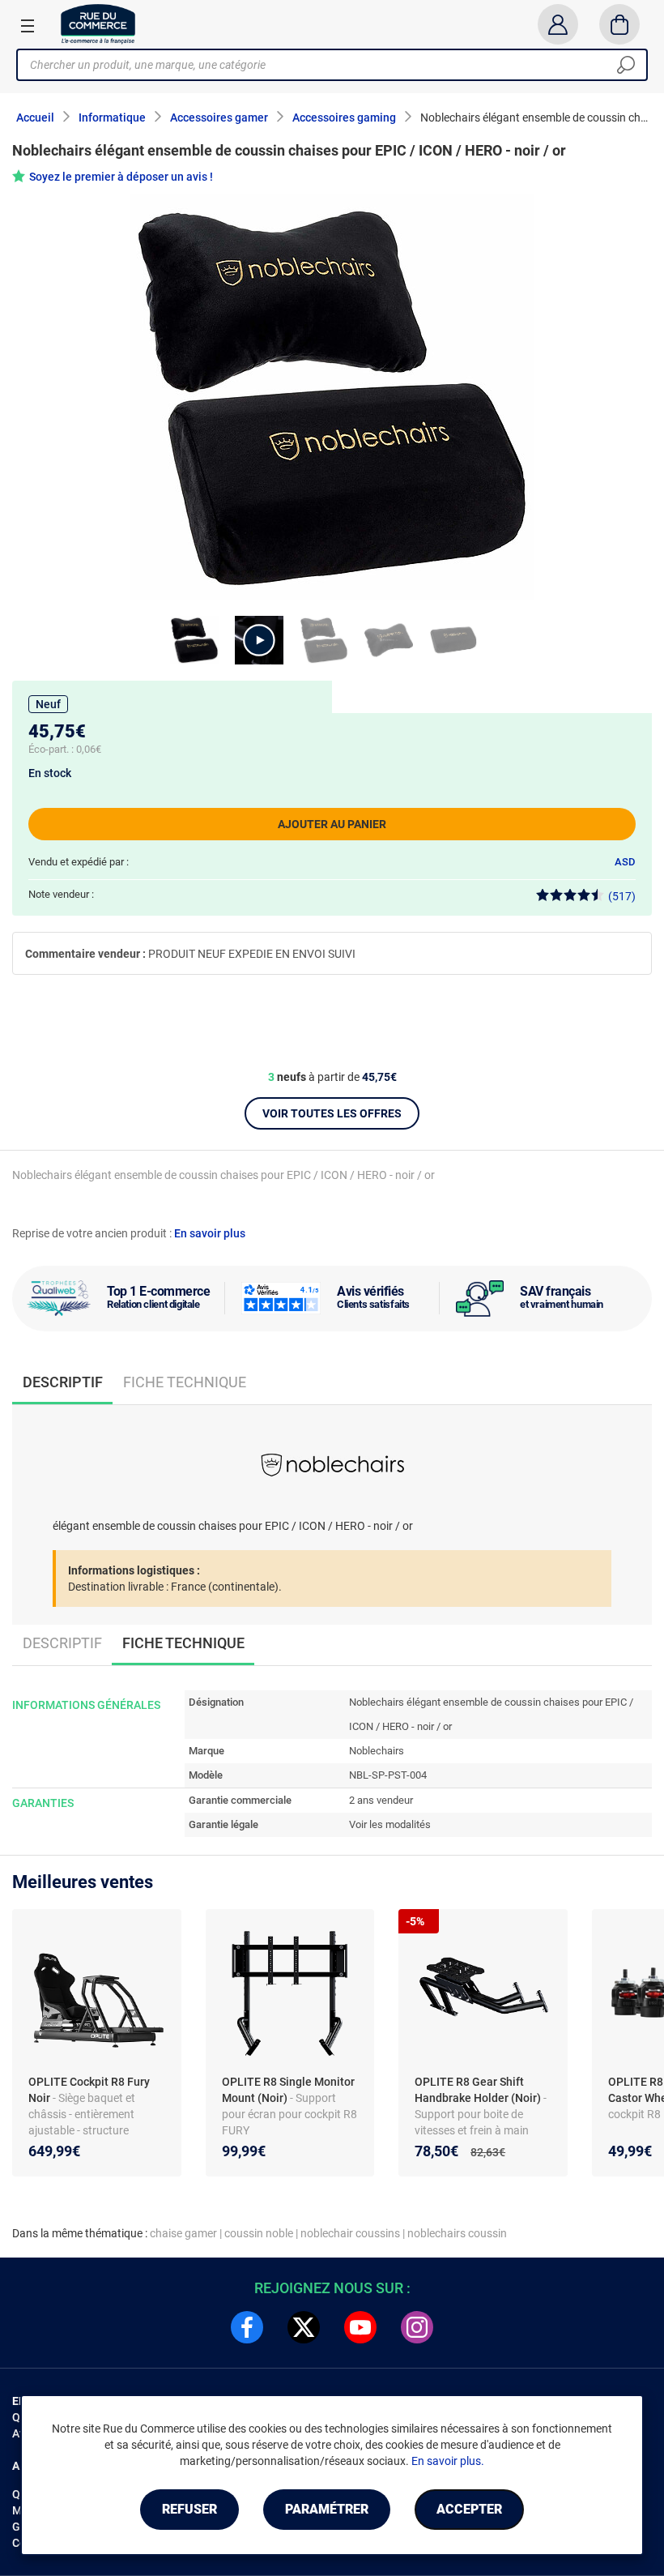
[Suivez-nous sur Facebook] (247, 2327)
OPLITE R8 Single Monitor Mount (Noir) (288, 2090)
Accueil (35, 117)
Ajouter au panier (332, 824)
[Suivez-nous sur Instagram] (417, 2327)
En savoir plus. (448, 2461)
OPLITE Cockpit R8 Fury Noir (89, 2090)
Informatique (112, 117)
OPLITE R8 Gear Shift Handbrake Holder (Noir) (479, 2090)
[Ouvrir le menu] (28, 25)
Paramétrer (327, 2509)
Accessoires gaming (344, 117)
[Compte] (558, 24)
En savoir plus (210, 1233)
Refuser (189, 2509)
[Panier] (620, 24)
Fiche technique (185, 1382)
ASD (625, 862)
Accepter (469, 2509)
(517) (622, 896)
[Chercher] (626, 65)
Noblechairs (377, 1751)
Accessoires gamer (219, 117)
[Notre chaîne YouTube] (360, 2327)
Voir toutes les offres (332, 1113)
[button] (259, 640)
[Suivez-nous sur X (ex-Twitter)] (304, 2327)
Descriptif (62, 1643)
